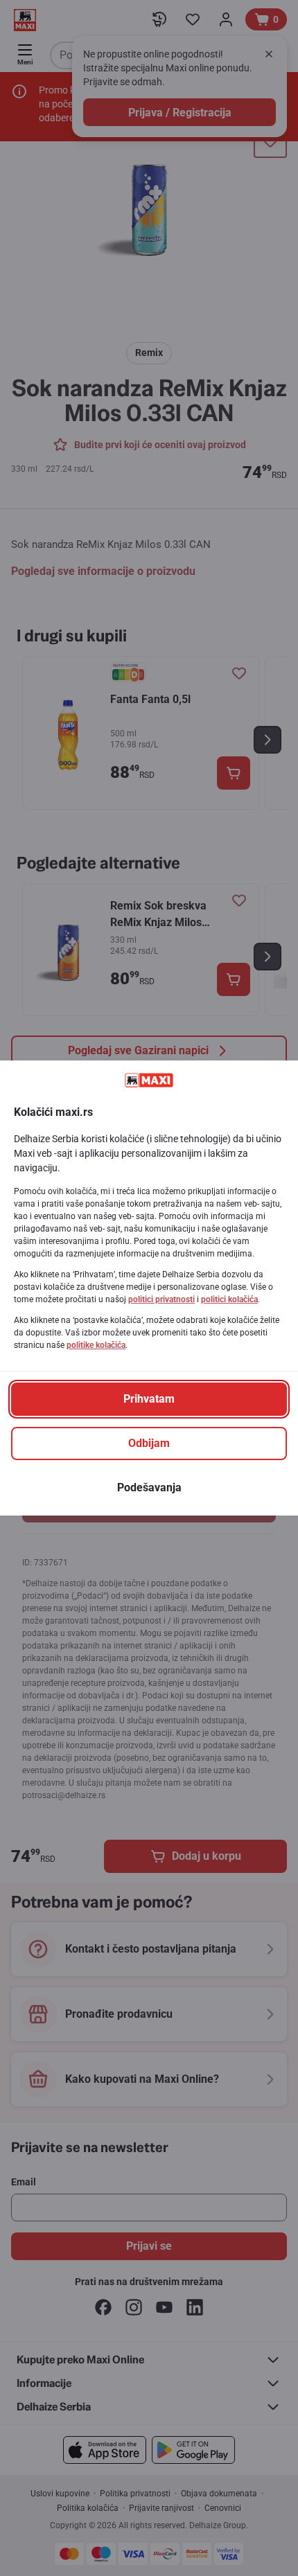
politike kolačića (96, 1345)
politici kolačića (229, 1299)
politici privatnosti (161, 1299)
